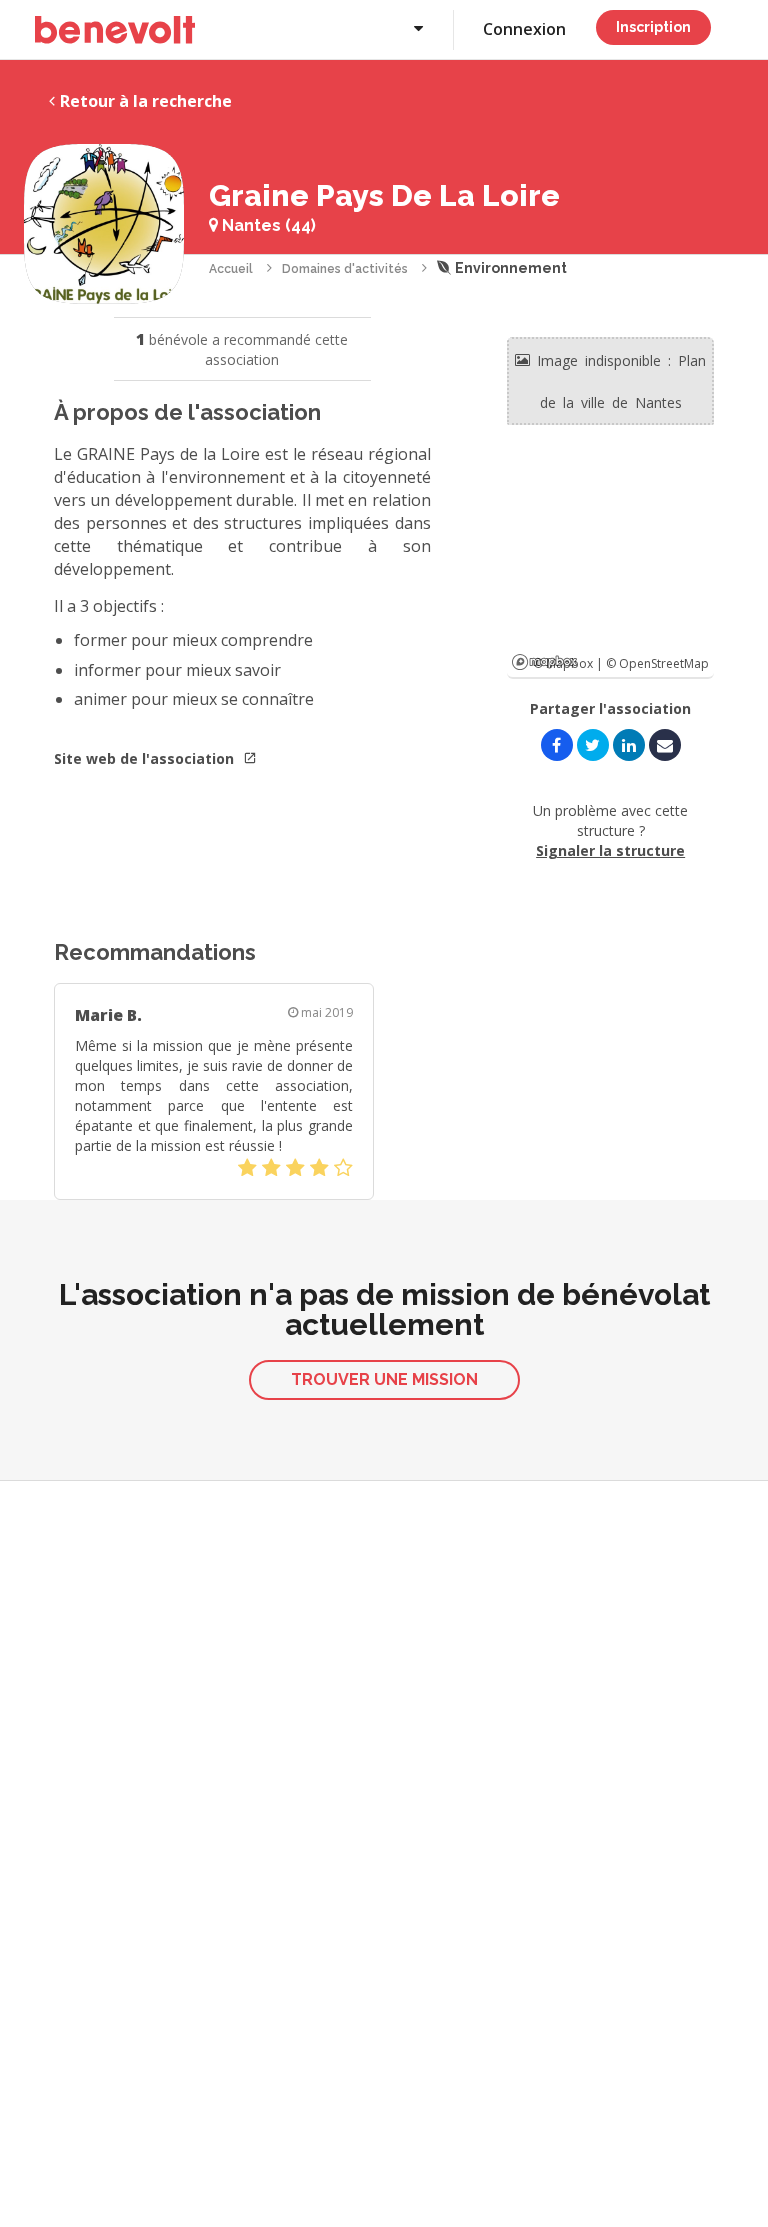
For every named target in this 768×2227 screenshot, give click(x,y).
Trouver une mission (384, 1379)
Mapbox (544, 662)
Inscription (653, 27)
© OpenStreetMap (657, 663)
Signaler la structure (610, 850)
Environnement (509, 268)
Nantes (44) (267, 225)
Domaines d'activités (345, 269)
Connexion (524, 29)
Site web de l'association (146, 758)
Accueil (231, 269)
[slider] (295, 1168)
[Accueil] (115, 30)
